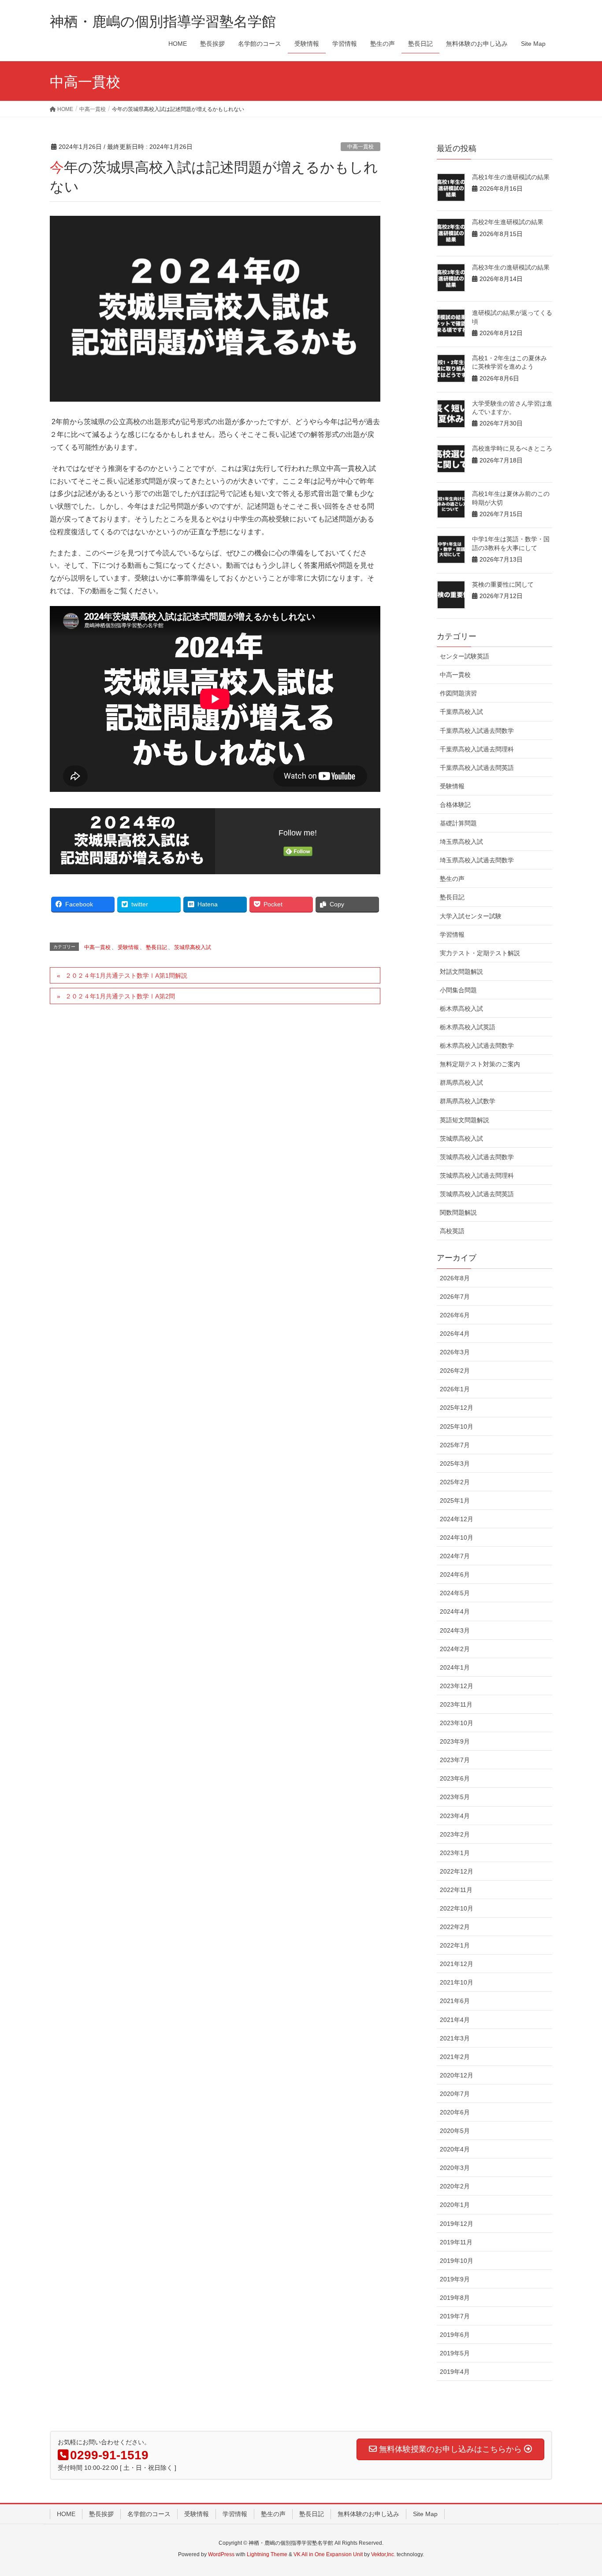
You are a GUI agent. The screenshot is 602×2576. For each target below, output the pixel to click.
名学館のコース (149, 2514)
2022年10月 (457, 1908)
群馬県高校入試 (461, 1083)
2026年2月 (455, 1371)
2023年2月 (455, 1834)
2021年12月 (457, 1964)
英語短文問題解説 (465, 1120)
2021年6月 (455, 2001)
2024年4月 (455, 1611)
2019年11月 (456, 2242)
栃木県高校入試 (461, 1009)
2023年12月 (457, 1686)
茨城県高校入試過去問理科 (477, 1175)
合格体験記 (455, 805)
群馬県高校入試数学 (468, 1101)
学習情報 (452, 935)
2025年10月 (457, 1427)
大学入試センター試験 (471, 916)
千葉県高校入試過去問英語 (477, 768)
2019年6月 (455, 2335)
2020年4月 (455, 2149)
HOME (66, 2514)
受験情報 (128, 947)
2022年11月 (456, 1890)
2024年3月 (455, 1630)
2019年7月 (455, 2316)
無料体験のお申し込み (368, 2514)
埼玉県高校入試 (461, 842)
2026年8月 (455, 1278)
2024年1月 (455, 1667)
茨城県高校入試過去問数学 (477, 1157)
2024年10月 (457, 1537)
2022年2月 (455, 1927)
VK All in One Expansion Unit (328, 2554)
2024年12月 (457, 1519)
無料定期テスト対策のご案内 (480, 1064)
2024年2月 (455, 1649)
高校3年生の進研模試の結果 (511, 267)
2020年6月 (455, 2112)
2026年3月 (455, 1352)
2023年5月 (455, 1797)
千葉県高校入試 (461, 712)
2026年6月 (455, 1315)
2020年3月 (455, 2168)
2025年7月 (455, 1445)
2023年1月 (455, 1853)
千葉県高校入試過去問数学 (477, 731)
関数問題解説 (458, 1212)
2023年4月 (455, 1816)
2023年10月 (457, 1723)
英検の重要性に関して (503, 584)
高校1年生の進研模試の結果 (511, 177)
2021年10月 (457, 1982)
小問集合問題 (458, 990)
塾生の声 (452, 879)
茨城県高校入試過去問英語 (477, 1194)
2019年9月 (455, 2279)
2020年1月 (455, 2205)
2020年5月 (455, 2131)
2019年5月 (455, 2353)
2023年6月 (455, 1778)
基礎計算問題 (458, 823)
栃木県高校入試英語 (468, 1027)
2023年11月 (456, 1704)
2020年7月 (455, 2094)
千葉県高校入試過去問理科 (477, 749)
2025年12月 (457, 1408)
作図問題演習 (458, 693)
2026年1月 (455, 1389)
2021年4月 (455, 2020)
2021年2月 (455, 2057)
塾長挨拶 (101, 2514)
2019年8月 (455, 2298)
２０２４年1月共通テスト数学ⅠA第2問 (120, 996)
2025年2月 (455, 1482)
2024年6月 (455, 1574)
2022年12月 (457, 1871)
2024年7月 (455, 1556)
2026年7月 (455, 1297)
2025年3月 (455, 1464)
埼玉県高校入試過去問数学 (477, 860)
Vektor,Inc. (383, 2554)
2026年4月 (455, 1334)
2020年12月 (457, 2075)
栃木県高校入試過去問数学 (477, 1046)
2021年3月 (455, 2038)
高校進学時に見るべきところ (512, 448)
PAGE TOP (580, 2491)
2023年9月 (455, 1741)
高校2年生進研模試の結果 (508, 222)
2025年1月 (455, 1501)
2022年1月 (455, 1945)
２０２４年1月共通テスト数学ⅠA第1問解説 (126, 976)
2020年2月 (455, 2186)
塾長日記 (156, 947)
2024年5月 (455, 1593)
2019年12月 (457, 2224)
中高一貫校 (360, 147)
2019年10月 (457, 2261)
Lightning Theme (267, 2554)
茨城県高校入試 (193, 947)
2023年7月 (455, 1760)
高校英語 (452, 1231)
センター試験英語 (465, 656)
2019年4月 (455, 2372)
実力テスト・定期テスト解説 (480, 953)
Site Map (425, 2514)
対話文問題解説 (461, 972)
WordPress (221, 2554)
